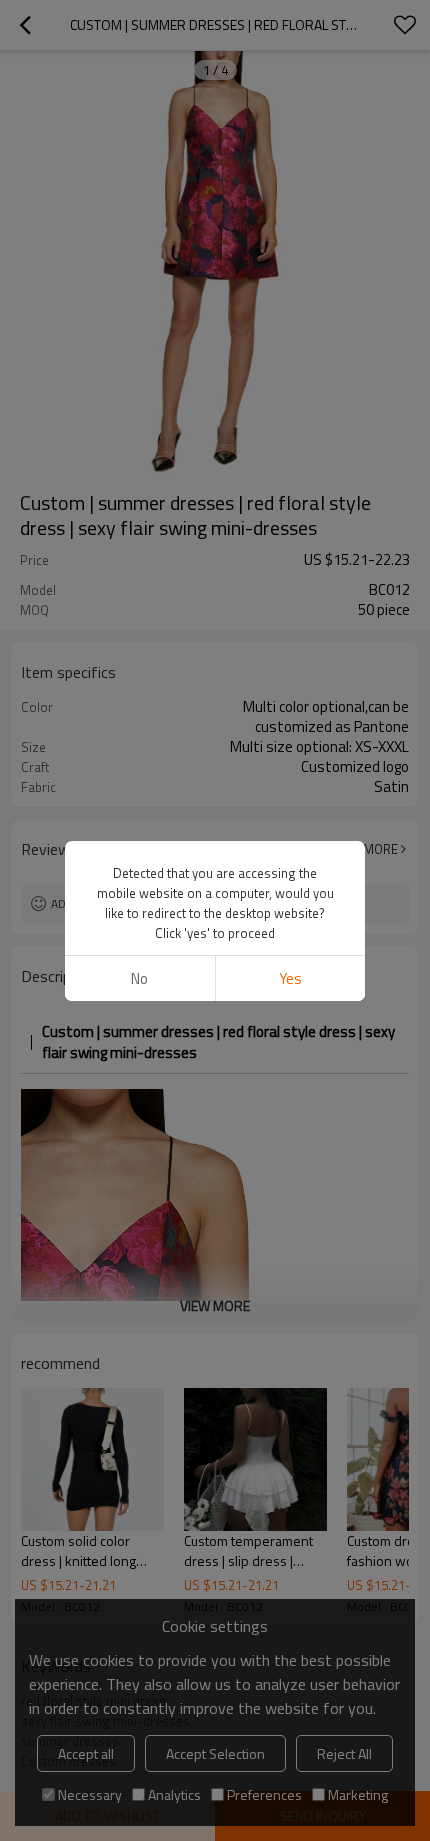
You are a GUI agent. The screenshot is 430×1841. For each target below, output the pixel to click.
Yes (290, 978)
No (139, 978)
